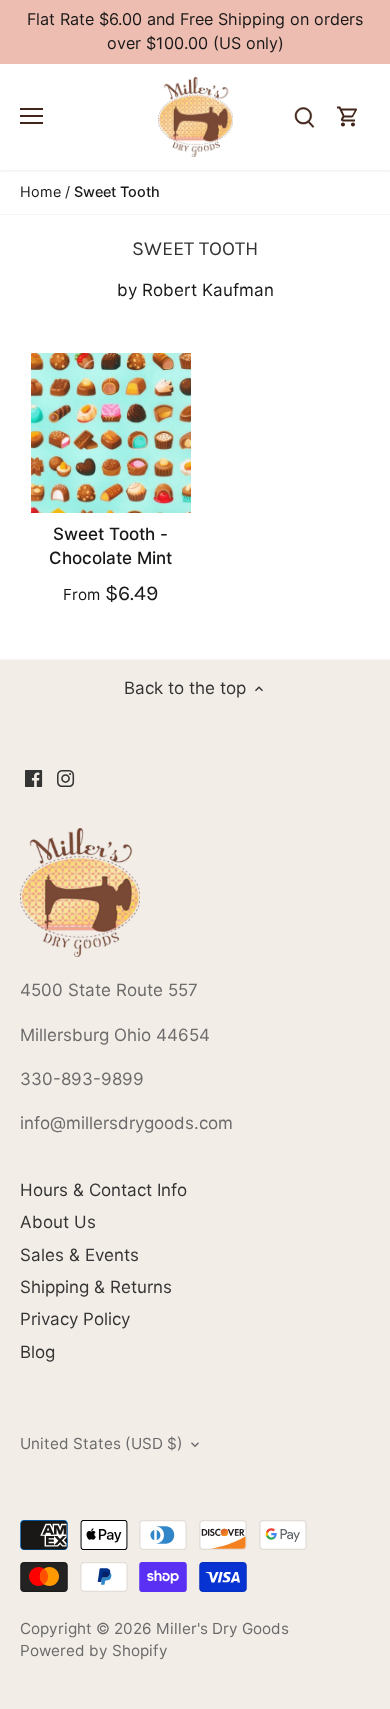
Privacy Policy (75, 1319)
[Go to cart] (348, 117)
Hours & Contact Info (103, 1190)
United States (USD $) (101, 1444)
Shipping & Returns (96, 1287)
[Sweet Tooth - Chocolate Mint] (111, 433)
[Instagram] (65, 778)
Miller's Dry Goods (222, 1628)
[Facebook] (33, 778)
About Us (58, 1222)
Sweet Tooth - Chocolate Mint (110, 546)
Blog (37, 1352)
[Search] (304, 117)
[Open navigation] (31, 116)
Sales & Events (79, 1255)
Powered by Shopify (94, 1650)
